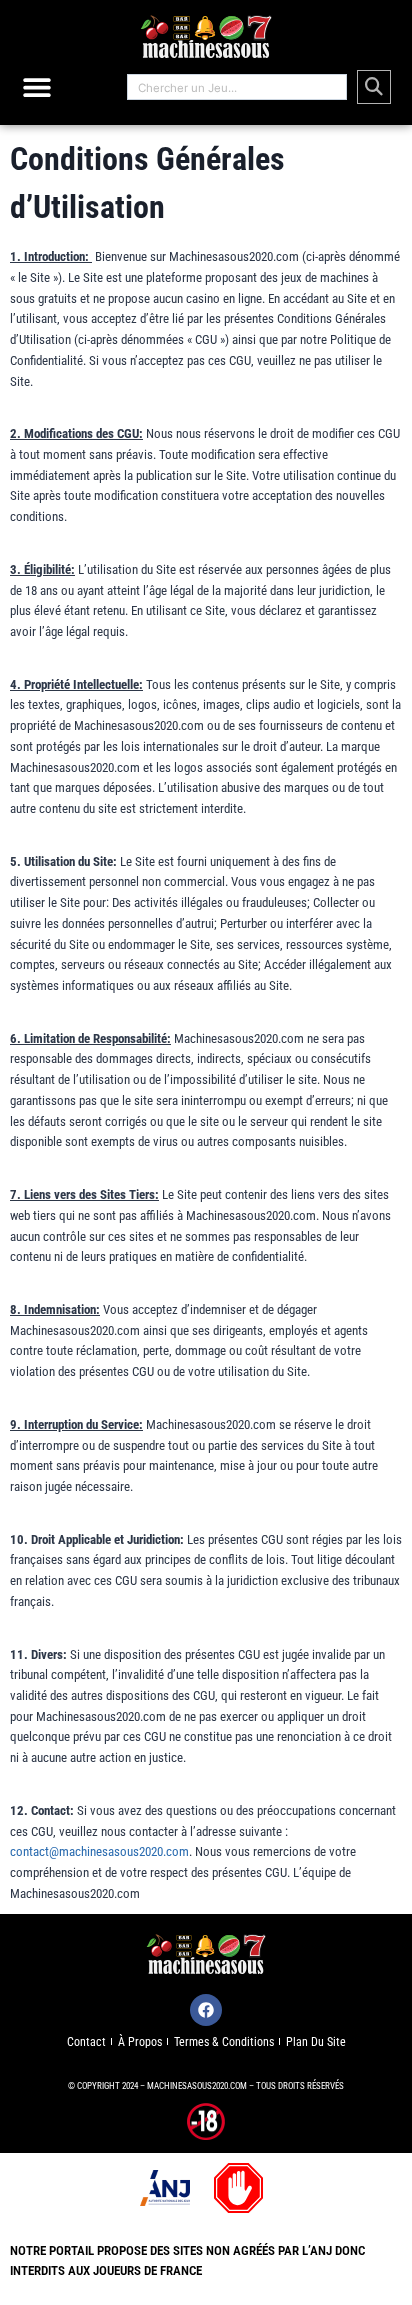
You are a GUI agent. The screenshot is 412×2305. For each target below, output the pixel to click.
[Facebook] (206, 2010)
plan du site (316, 2042)
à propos (140, 2042)
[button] (37, 87)
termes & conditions (224, 2042)
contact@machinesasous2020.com (99, 1851)
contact (86, 2042)
